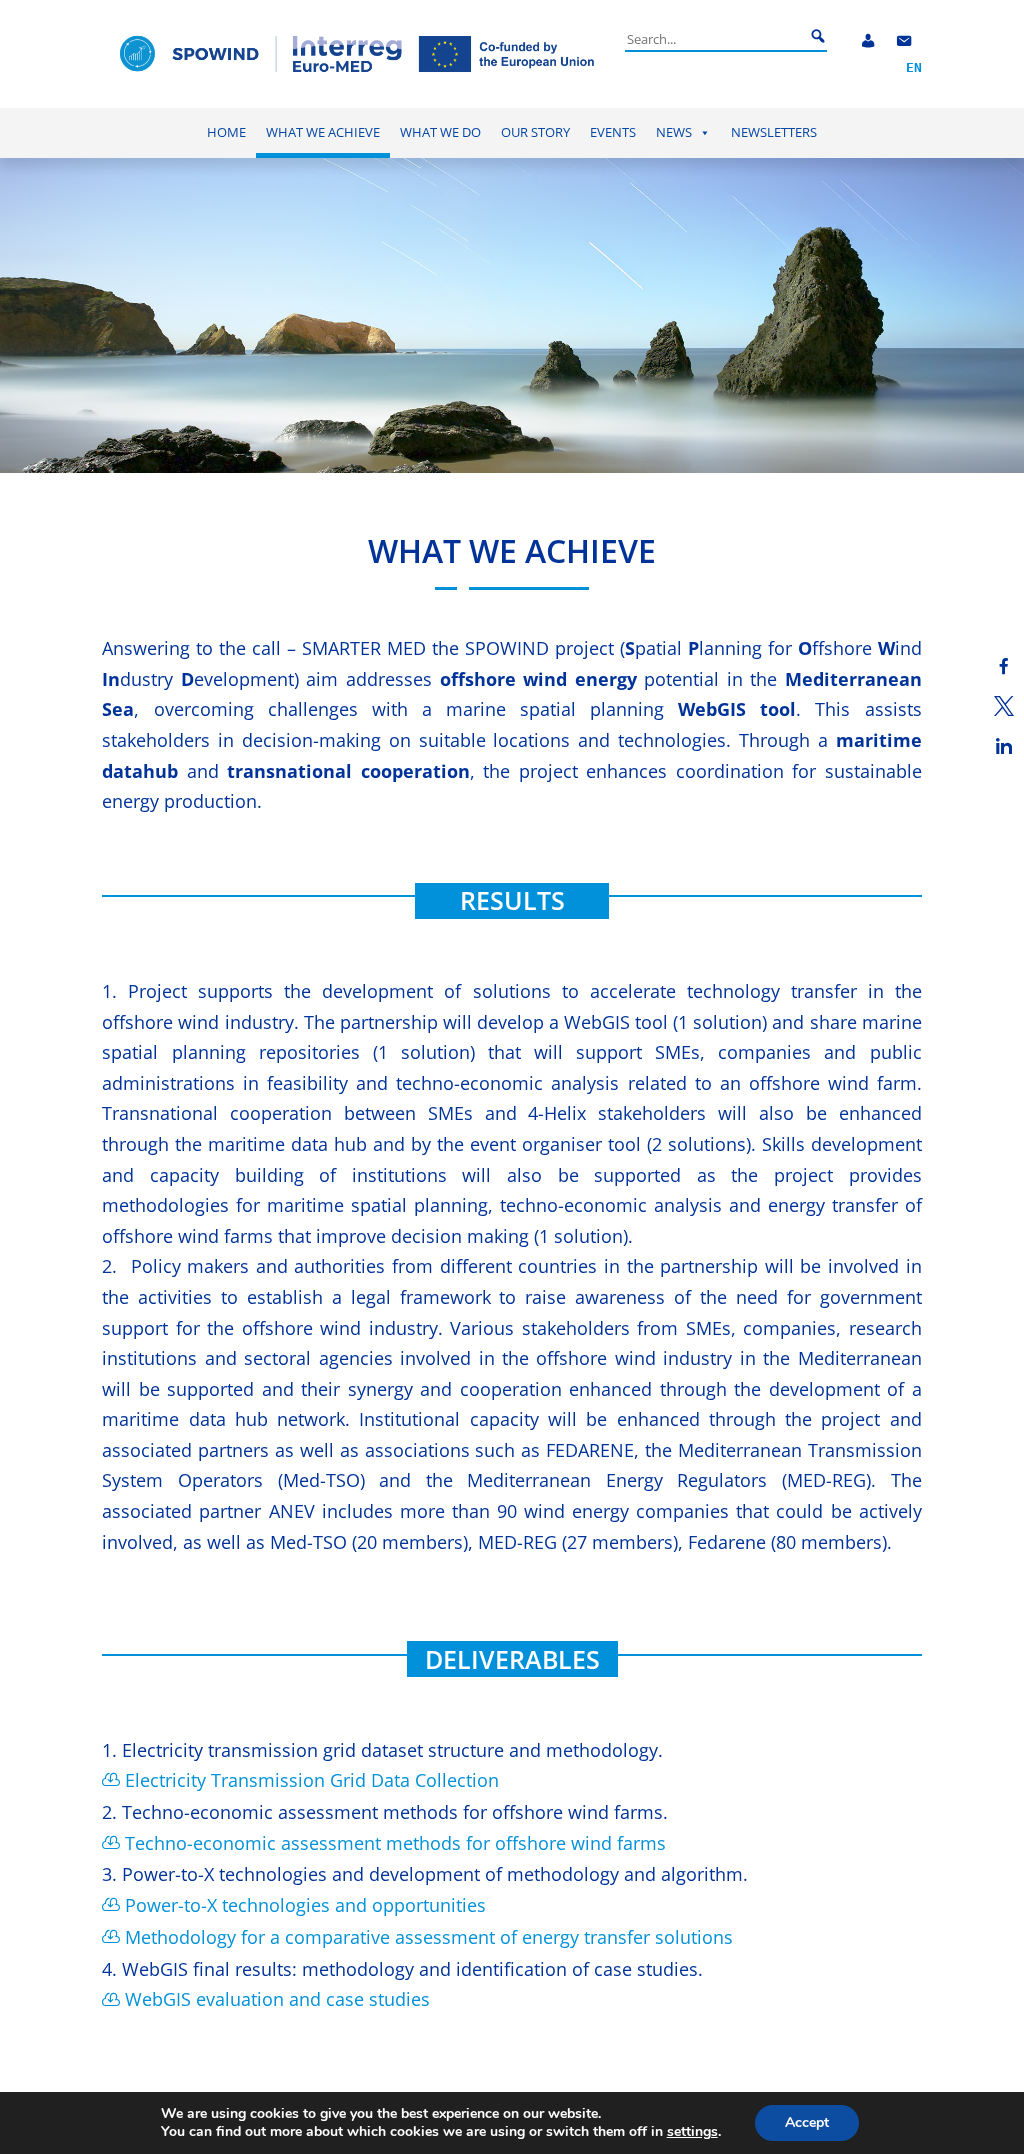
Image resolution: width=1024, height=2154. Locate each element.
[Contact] (904, 41)
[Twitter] (1004, 706)
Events (613, 132)
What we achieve (323, 132)
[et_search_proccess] (818, 37)
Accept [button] (807, 2122)
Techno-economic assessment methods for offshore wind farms (395, 1843)
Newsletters (774, 132)
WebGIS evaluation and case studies (277, 1999)
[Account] (868, 41)
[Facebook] (1004, 666)
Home (226, 132)
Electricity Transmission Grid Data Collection (312, 1780)
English (914, 68)
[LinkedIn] (1004, 746)
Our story (535, 132)
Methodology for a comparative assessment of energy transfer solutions (429, 1937)
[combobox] (715, 39)
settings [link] (692, 2131)
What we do (440, 132)
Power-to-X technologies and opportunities (305, 1905)
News (674, 132)
